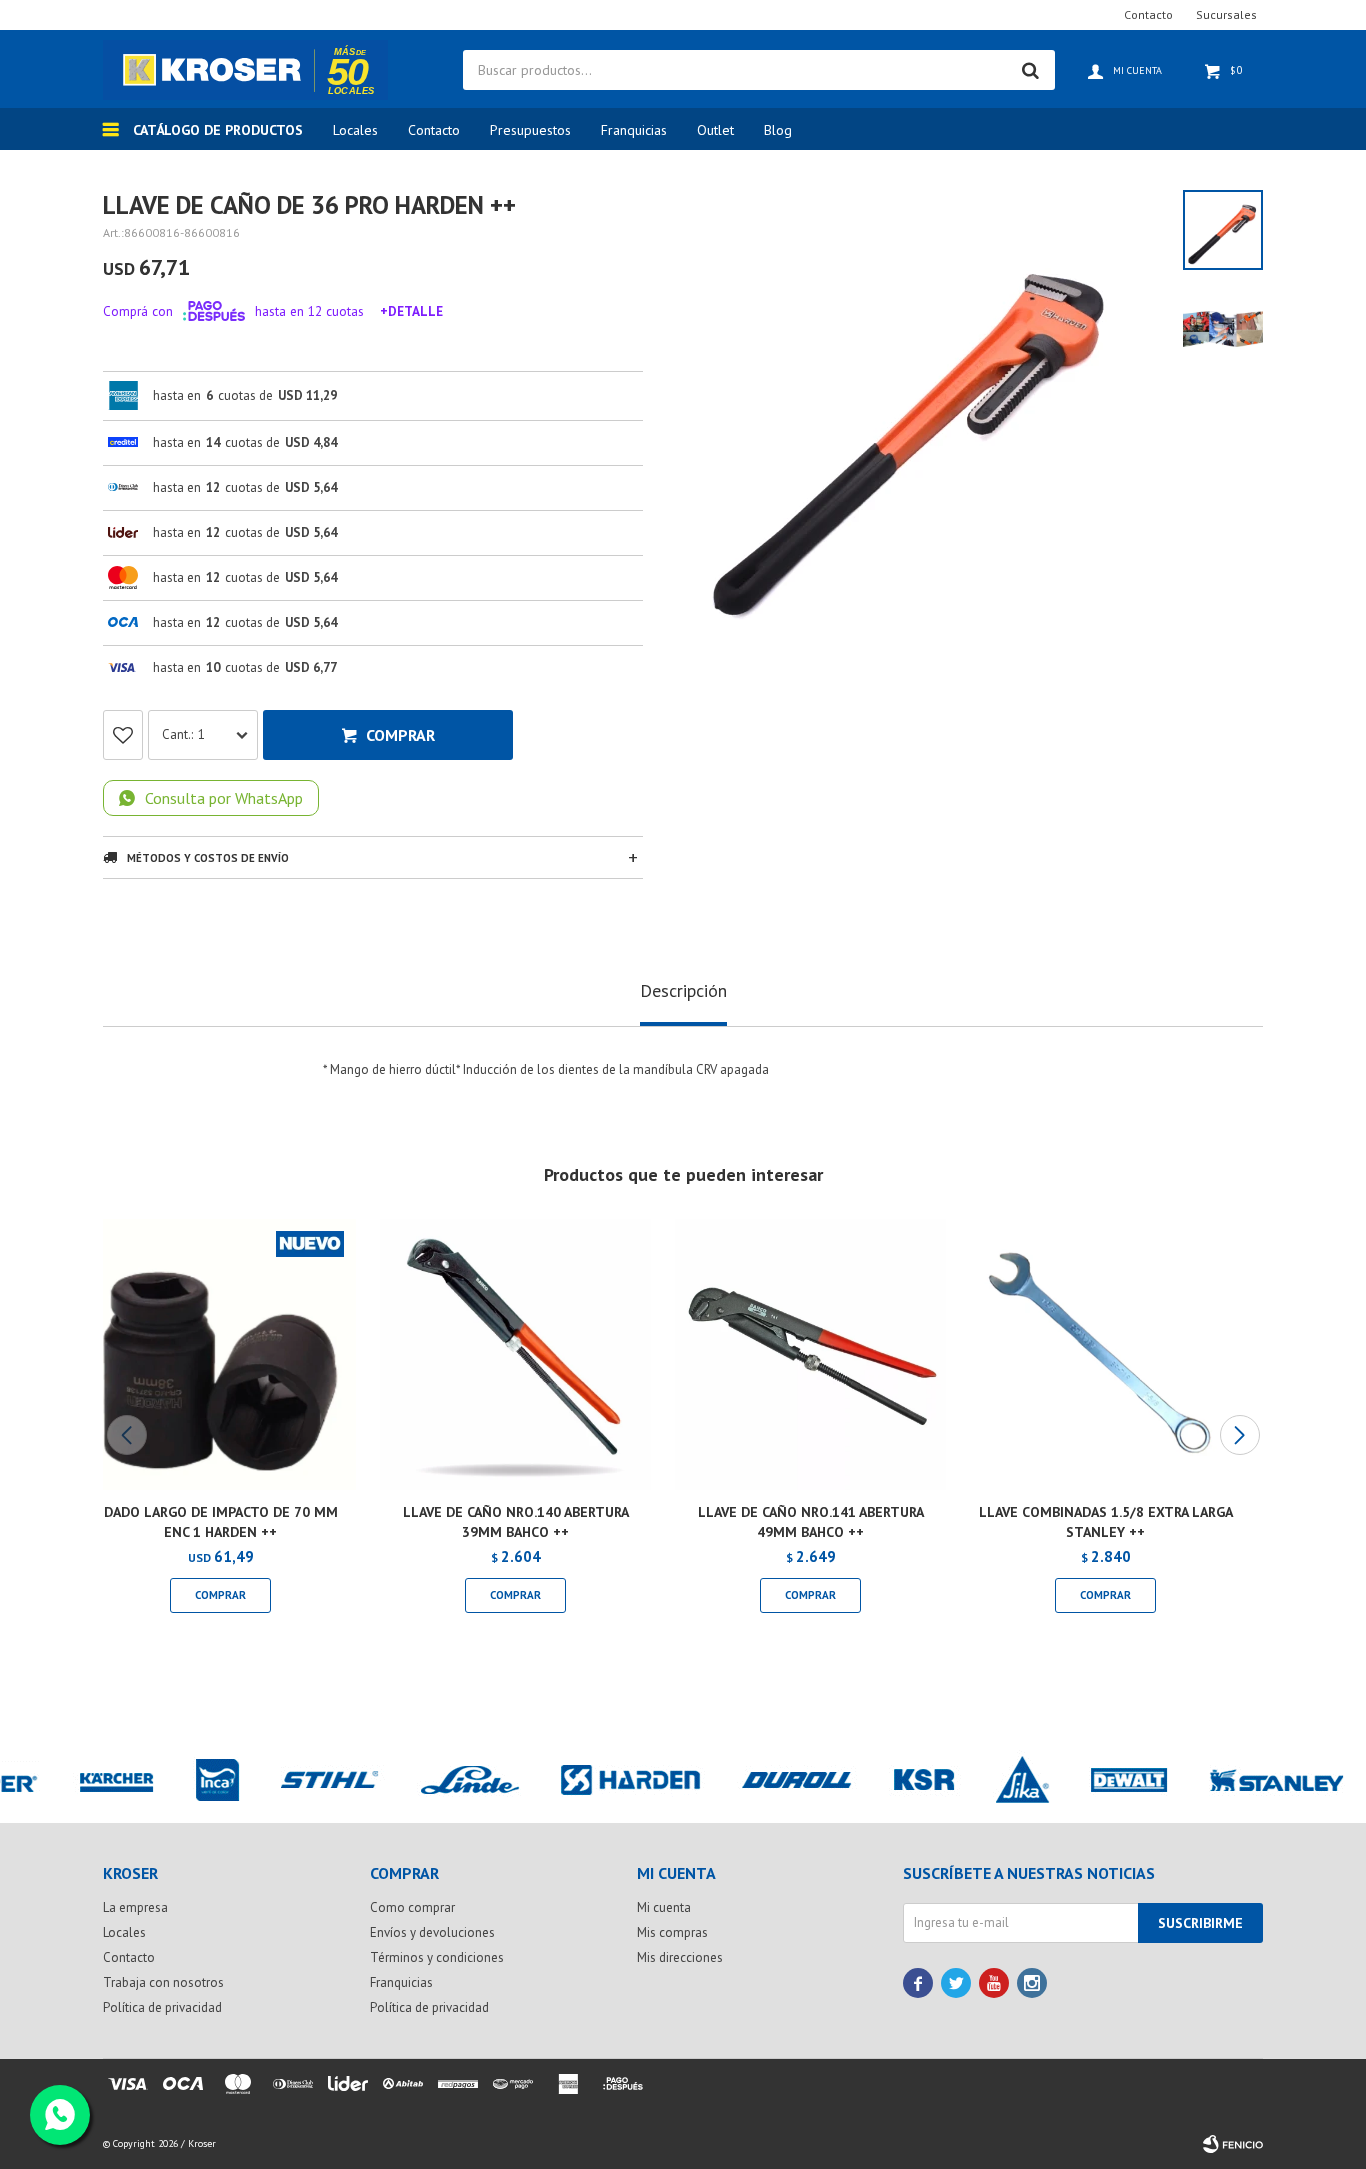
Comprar (400, 735)
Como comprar (412, 1907)
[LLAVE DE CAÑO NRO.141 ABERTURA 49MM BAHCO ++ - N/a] (810, 1354)
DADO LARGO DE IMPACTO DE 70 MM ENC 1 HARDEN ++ (221, 1522)
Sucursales (1226, 14)
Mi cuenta (664, 1907)
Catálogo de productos (218, 130)
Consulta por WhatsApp (224, 798)
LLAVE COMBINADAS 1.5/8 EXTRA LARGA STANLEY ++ (1106, 1522)
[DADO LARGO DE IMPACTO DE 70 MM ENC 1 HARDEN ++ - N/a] (220, 1354)
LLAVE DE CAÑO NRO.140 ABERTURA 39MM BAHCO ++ (516, 1522)
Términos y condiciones (437, 1957)
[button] (1239, 1435)
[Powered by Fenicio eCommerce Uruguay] (1233, 2144)
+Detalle (411, 311)
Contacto (434, 130)
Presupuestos (530, 130)
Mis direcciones (680, 1957)
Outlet (715, 130)
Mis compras (672, 1932)
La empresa (135, 1907)
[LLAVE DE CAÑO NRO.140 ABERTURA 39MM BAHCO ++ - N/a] (515, 1354)
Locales (355, 130)
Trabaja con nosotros (163, 1982)
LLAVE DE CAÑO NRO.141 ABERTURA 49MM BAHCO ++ (811, 1522)
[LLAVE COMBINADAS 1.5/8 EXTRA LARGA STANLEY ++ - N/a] (1105, 1354)
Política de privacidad (162, 2007)
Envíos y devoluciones (432, 1932)
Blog (778, 130)
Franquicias (634, 130)
